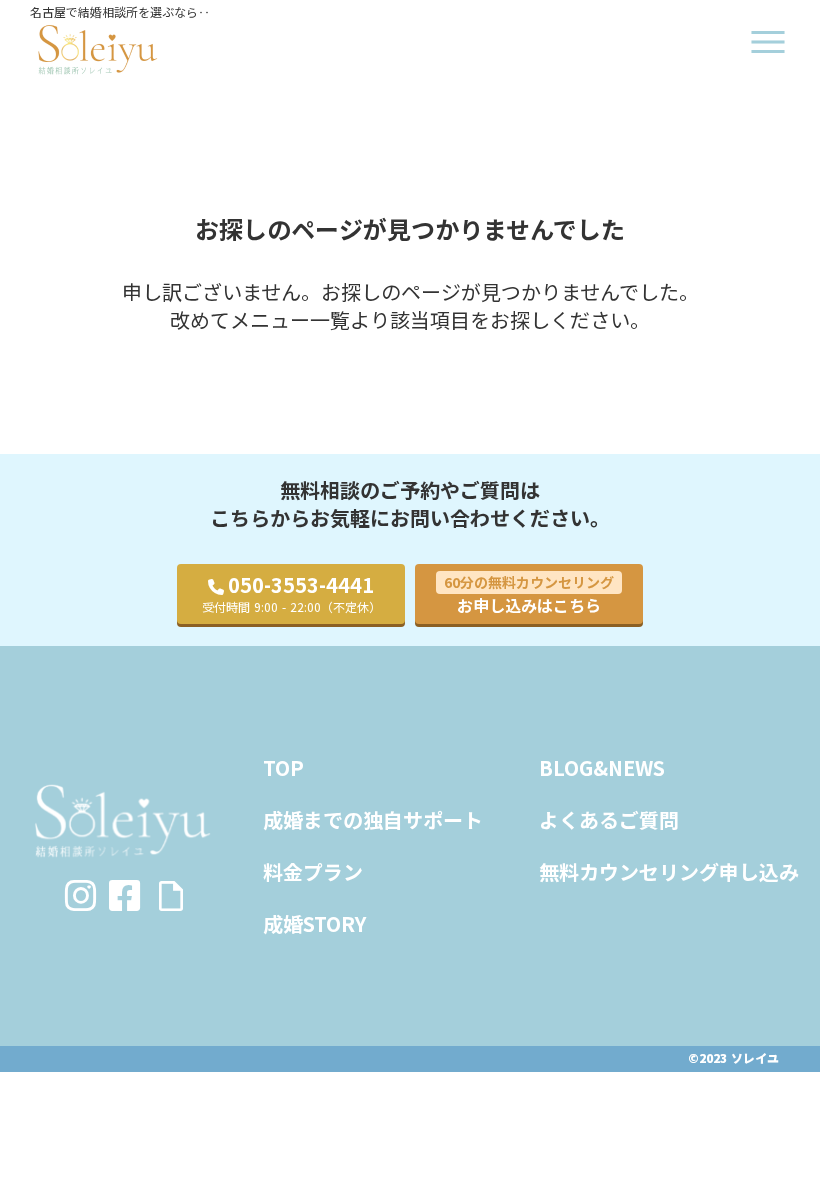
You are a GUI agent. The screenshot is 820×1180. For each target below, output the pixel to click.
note (171, 896)
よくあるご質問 (609, 820)
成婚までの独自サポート (373, 820)
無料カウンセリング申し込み (669, 872)
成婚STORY (314, 924)
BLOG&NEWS (602, 768)
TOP (283, 768)
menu (768, 42)
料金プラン (313, 872)
